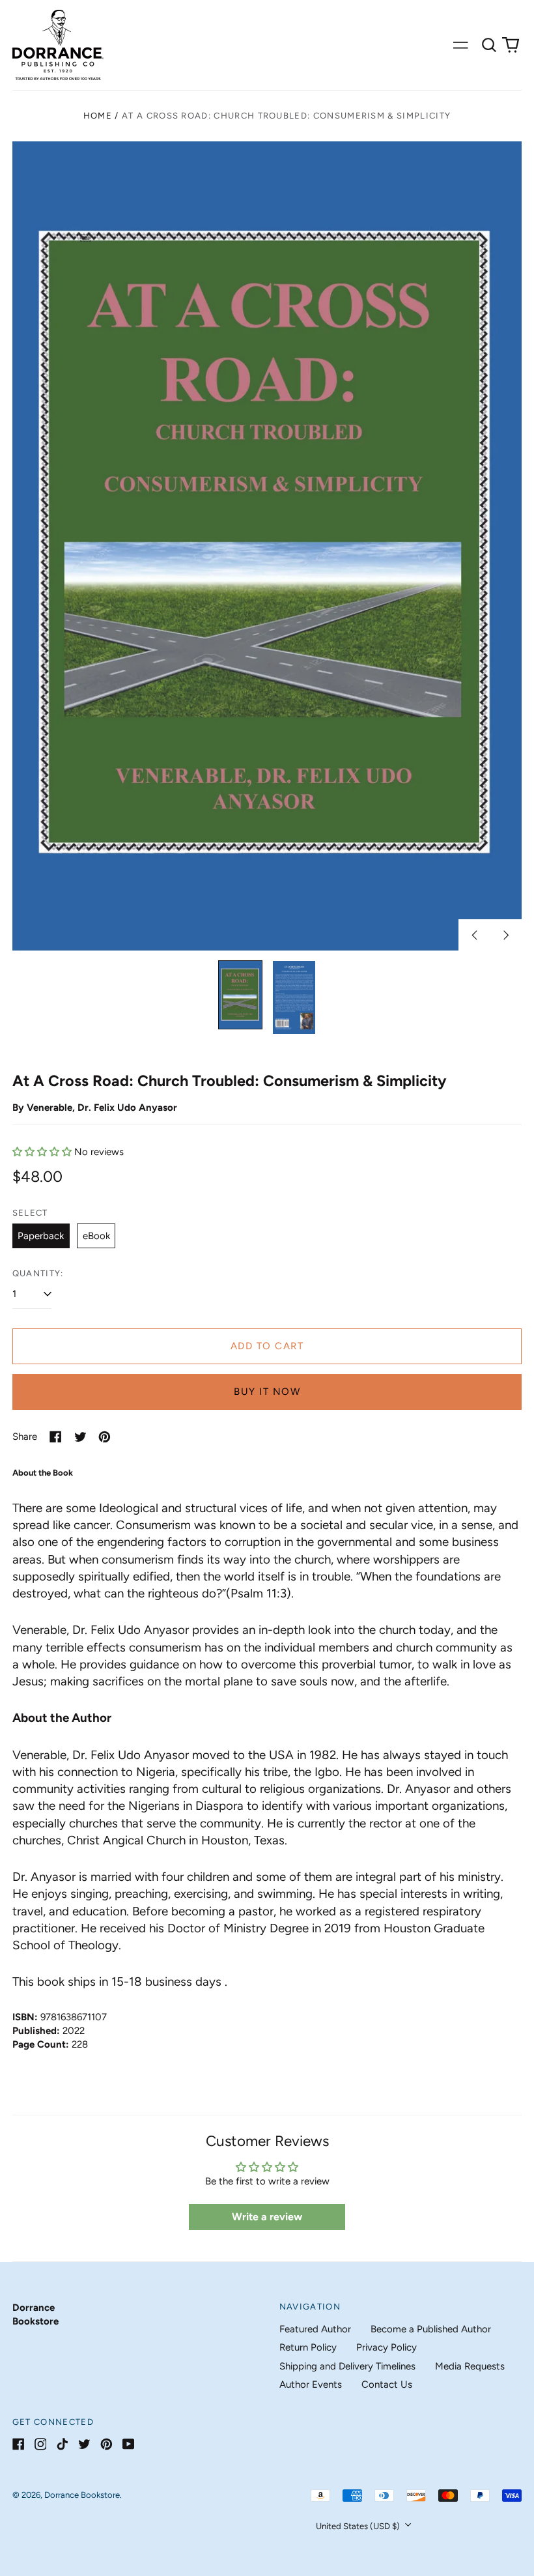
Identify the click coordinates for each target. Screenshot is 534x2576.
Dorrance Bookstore (82, 2495)
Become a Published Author (431, 2329)
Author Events (311, 2384)
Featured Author (315, 2329)
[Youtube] (129, 2444)
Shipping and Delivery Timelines (347, 2366)
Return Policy (308, 2347)
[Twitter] (84, 2444)
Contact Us (387, 2384)
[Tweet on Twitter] (80, 1437)
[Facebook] (19, 2444)
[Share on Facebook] (56, 1437)
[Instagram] (41, 2444)
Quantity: (38, 1273)
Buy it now (267, 1392)
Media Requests (470, 2366)
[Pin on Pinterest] (105, 1437)
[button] (489, 45)
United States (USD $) (359, 2526)
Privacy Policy (386, 2347)
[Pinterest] (106, 2444)
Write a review (267, 2217)
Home (98, 116)
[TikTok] (62, 2444)
